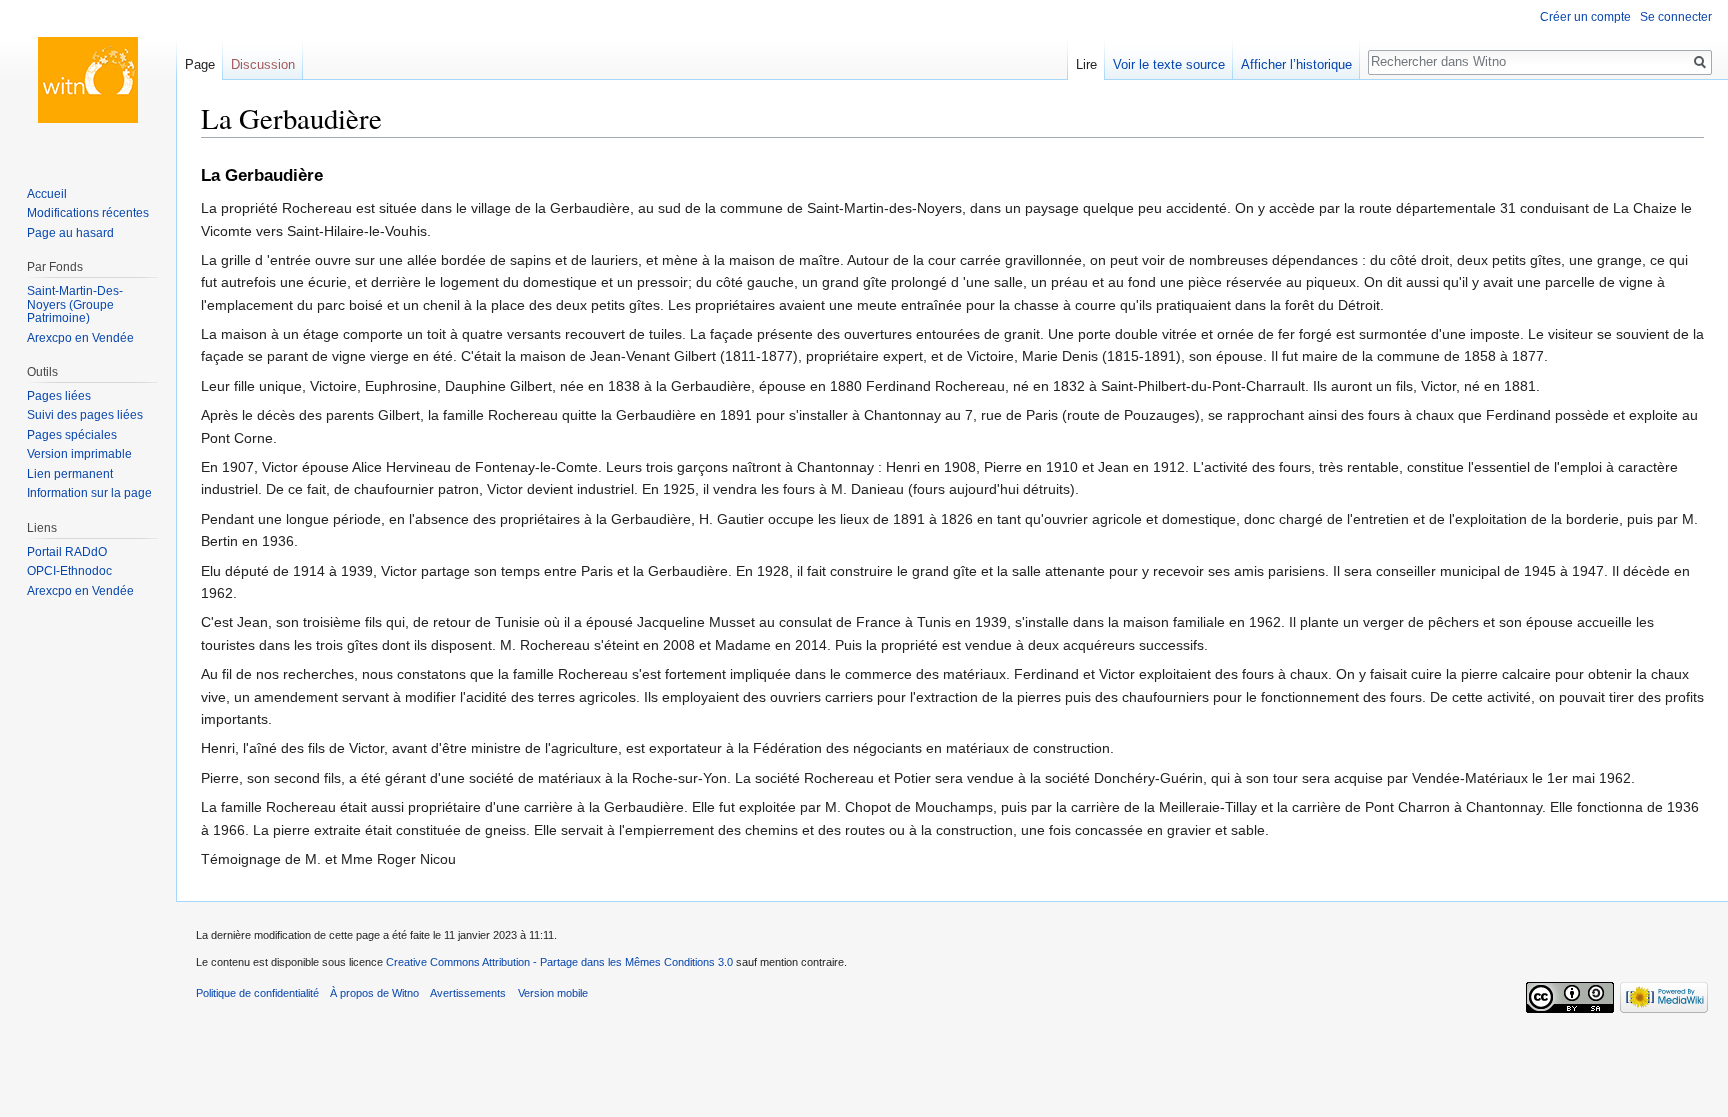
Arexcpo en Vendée (80, 338)
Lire (1086, 64)
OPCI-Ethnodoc (69, 571)
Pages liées (59, 396)
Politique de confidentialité (257, 993)
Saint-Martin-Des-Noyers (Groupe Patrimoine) (75, 304)
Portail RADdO (67, 552)
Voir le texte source (1169, 64)
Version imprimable (79, 454)
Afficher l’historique (1296, 64)
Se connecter (1676, 17)
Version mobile (553, 993)
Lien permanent (70, 474)
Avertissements (468, 993)
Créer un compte (1585, 17)
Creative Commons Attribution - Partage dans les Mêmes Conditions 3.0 (559, 962)
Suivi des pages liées (85, 415)
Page (200, 64)
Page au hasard (70, 233)
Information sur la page (89, 493)
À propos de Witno (374, 993)
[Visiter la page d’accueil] (88, 80)
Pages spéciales (72, 435)
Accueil (47, 194)
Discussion (263, 64)
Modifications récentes (88, 213)
